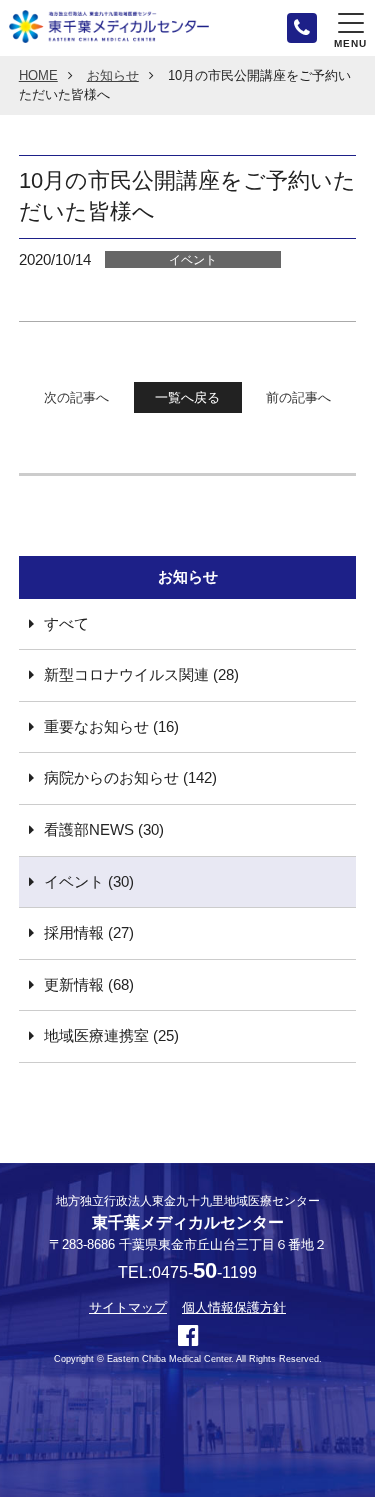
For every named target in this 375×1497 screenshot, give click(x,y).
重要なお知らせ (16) (111, 727)
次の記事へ (76, 397)
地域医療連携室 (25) (111, 1036)
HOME (38, 75)
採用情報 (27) (89, 933)
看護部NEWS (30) (104, 830)
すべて (66, 624)
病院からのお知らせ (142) (130, 778)
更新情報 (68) (89, 985)
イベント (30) (89, 882)
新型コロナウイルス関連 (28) (141, 675)
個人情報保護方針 (234, 1307)
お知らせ (113, 75)
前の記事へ (298, 397)
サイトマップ (128, 1307)
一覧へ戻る (187, 397)
